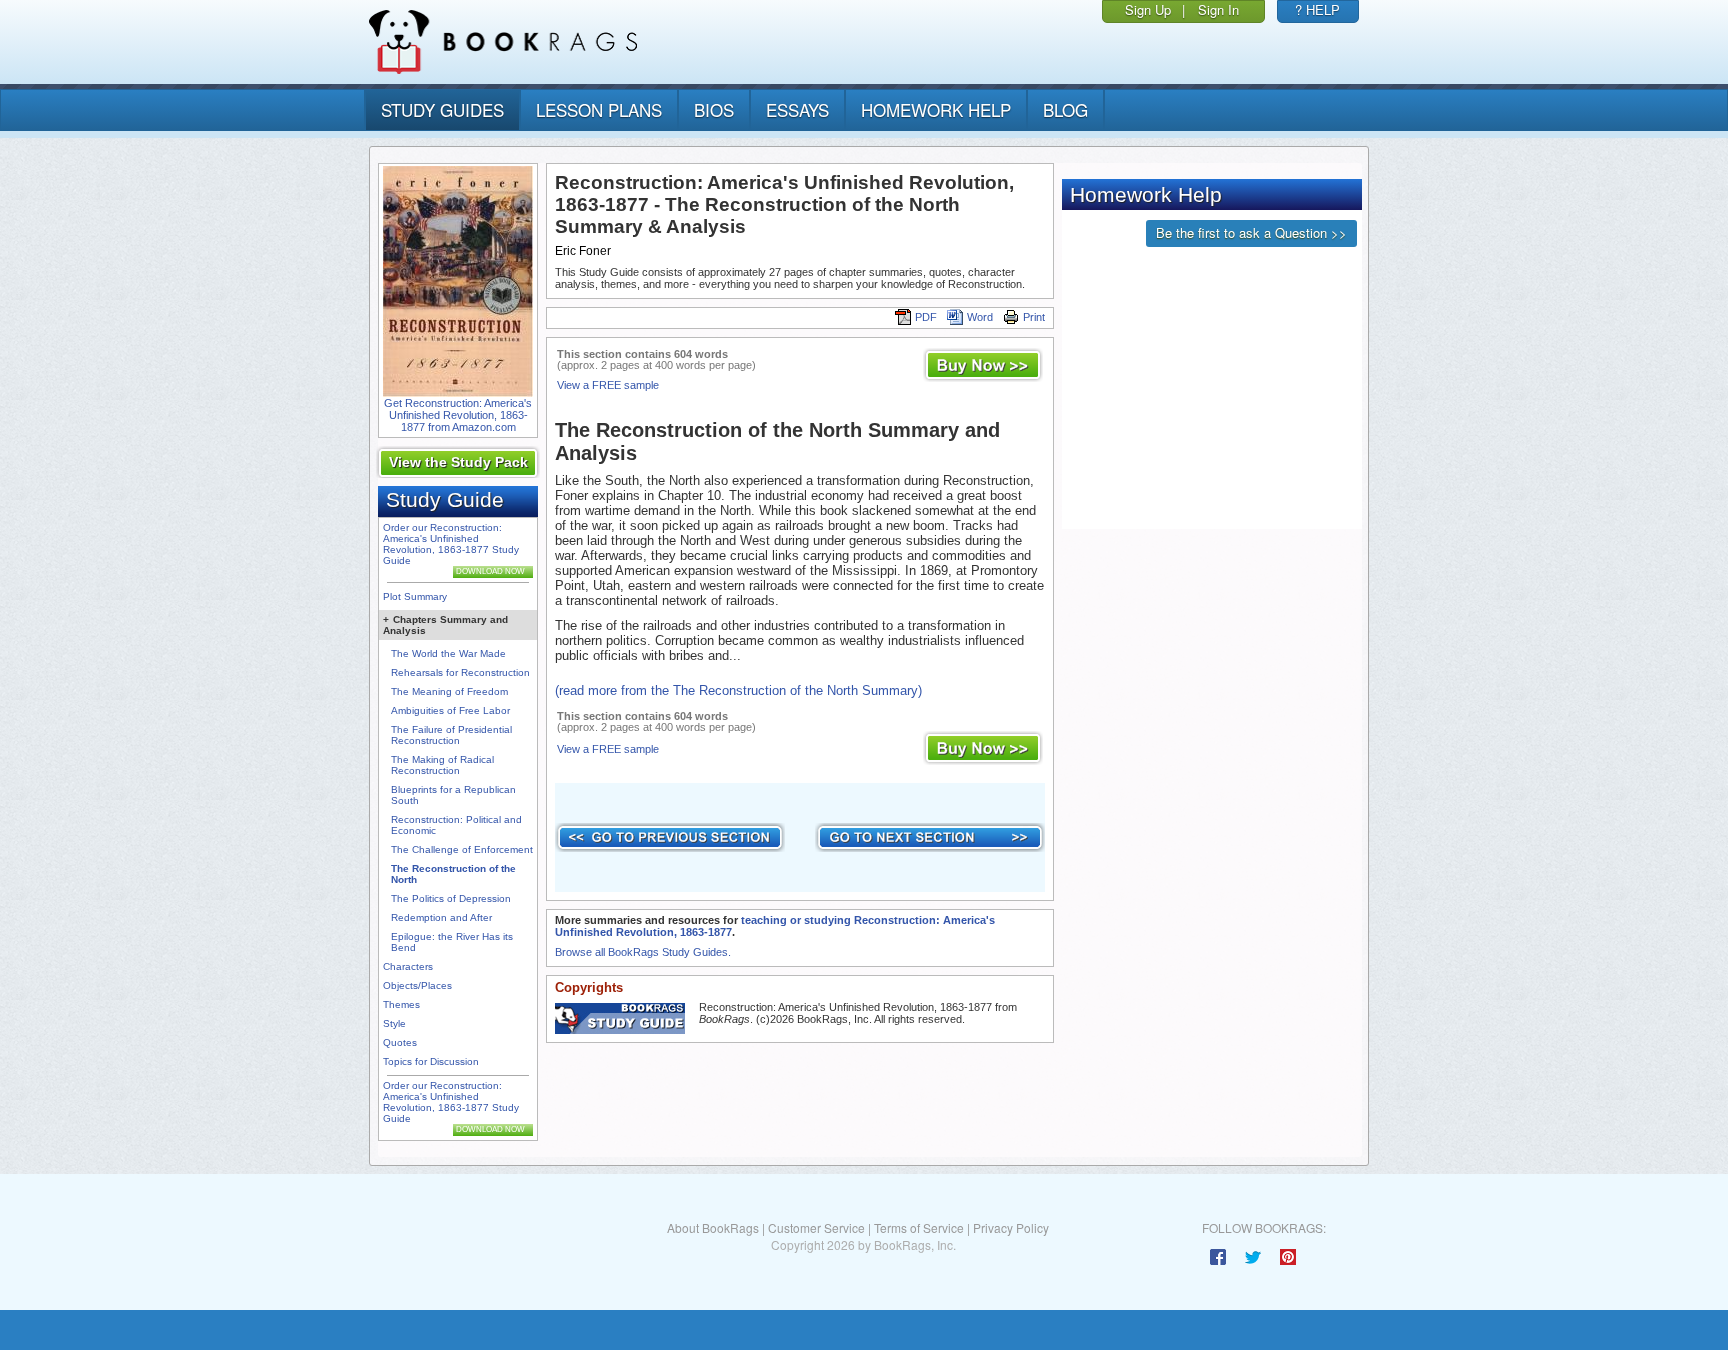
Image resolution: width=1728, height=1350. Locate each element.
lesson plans (599, 109)
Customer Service (816, 1227)
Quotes (400, 1042)
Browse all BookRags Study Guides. (643, 952)
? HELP (1317, 9)
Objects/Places (417, 985)
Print (1034, 317)
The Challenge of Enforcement (462, 849)
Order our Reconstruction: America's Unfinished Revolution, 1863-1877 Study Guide (451, 544)
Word (980, 317)
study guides (442, 109)
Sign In (1218, 9)
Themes (401, 1004)
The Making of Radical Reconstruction (442, 765)
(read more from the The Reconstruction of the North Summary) (738, 690)
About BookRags (713, 1227)
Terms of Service (919, 1227)
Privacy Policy (1011, 1227)
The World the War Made (448, 653)
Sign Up (1148, 9)
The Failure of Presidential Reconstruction (451, 735)
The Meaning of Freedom (449, 691)
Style (394, 1023)
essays (797, 109)
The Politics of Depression (451, 898)
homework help (936, 109)
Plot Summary (415, 596)
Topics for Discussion (431, 1061)
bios (714, 109)
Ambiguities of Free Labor (450, 710)
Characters (408, 966)
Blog (1065, 109)
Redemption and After (441, 917)
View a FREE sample (608, 385)
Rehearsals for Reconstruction (460, 672)
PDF (926, 317)
